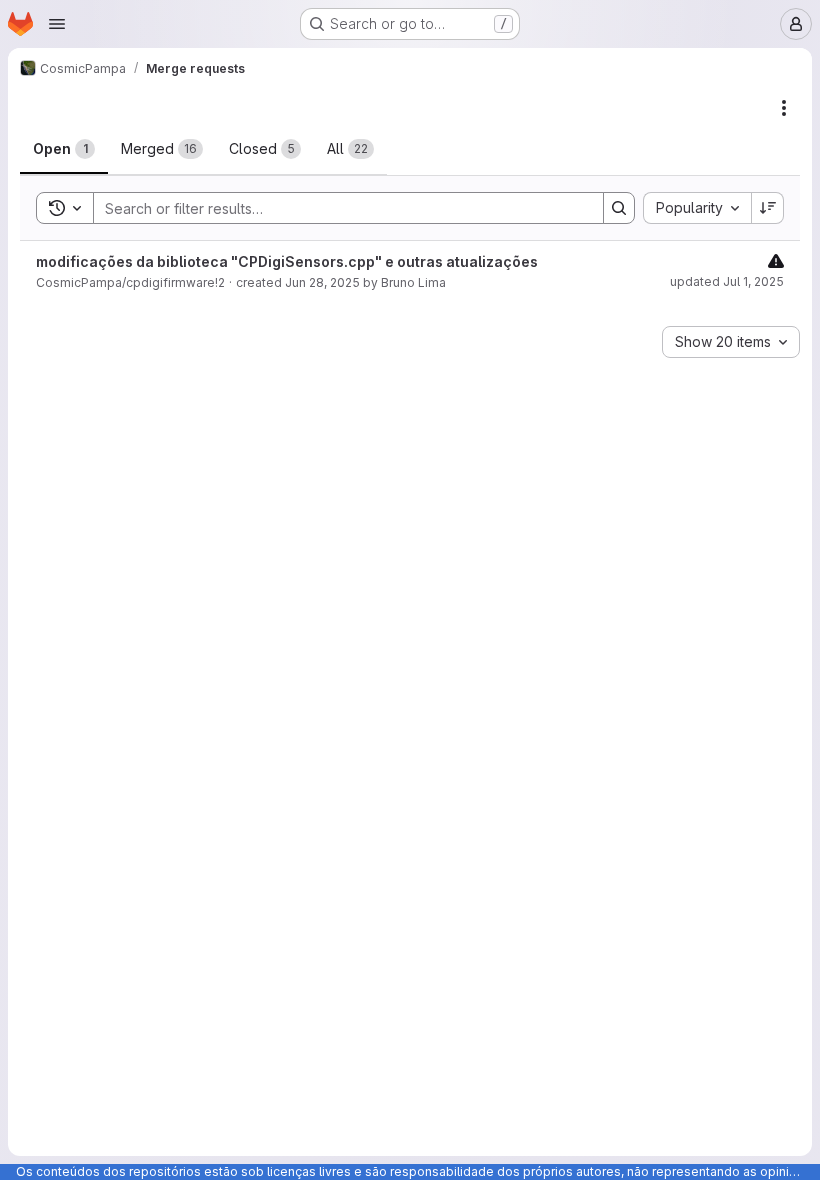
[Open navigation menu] (57, 24)
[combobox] (697, 208)
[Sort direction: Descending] (768, 208)
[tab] (64, 149)
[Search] (619, 208)
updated (727, 281)
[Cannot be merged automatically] (776, 260)
